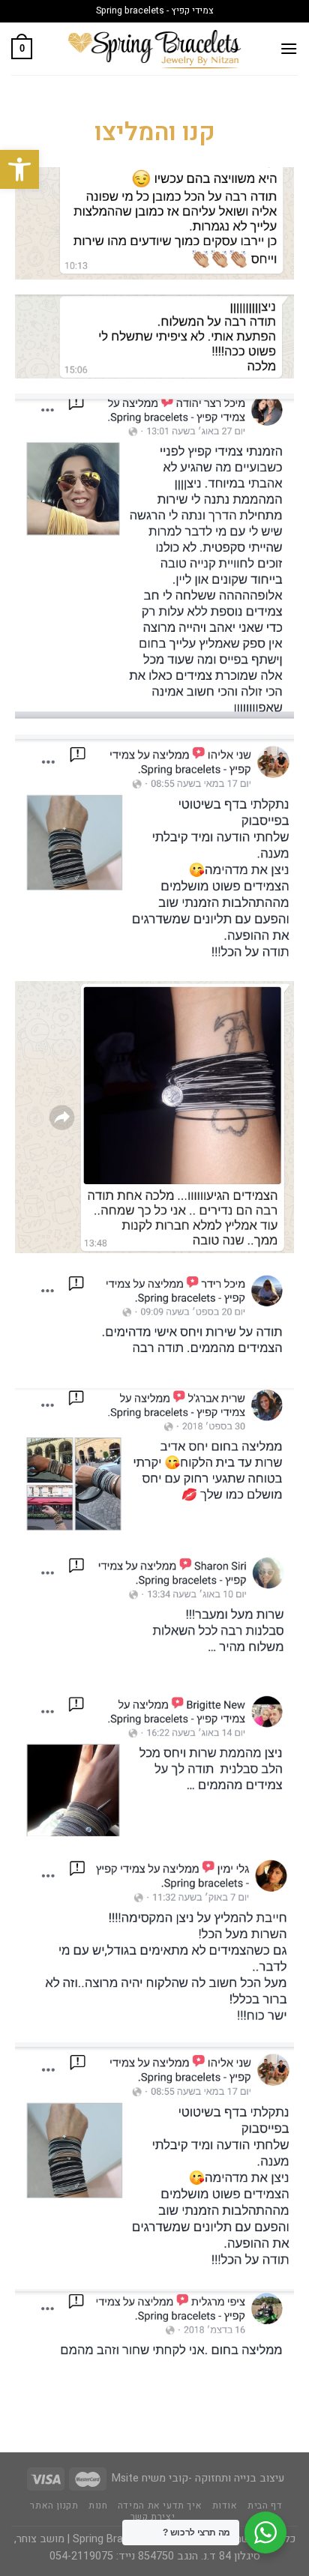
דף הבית (265, 2506)
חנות (98, 2506)
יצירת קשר (153, 2517)
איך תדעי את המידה (160, 2506)
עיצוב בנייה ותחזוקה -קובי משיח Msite (198, 2478)
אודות (225, 2506)
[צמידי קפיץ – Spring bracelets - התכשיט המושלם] (155, 48)
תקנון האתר (54, 2506)
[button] (19, 169)
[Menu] (289, 48)
